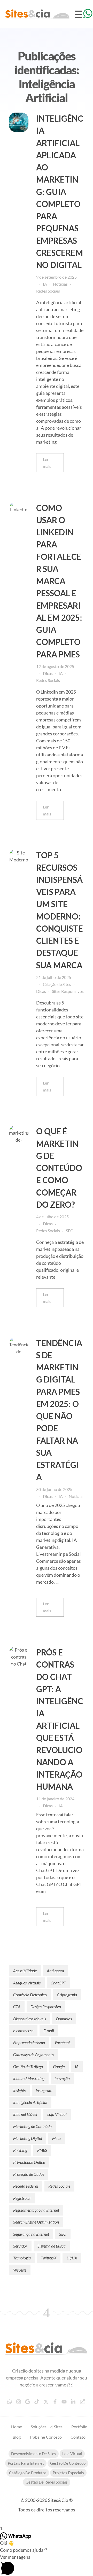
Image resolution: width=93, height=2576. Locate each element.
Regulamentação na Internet (36, 2210)
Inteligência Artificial (30, 2102)
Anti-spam (55, 1971)
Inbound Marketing (29, 2078)
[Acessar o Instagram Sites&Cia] (19, 2402)
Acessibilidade (25, 1971)
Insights (19, 2090)
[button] (47, 2565)
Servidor (20, 2246)
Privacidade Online (29, 2162)
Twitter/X (49, 2258)
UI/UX (72, 2258)
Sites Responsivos (68, 991)
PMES (42, 2150)
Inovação (62, 2078)
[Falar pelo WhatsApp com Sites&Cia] (10, 2402)
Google (59, 2066)
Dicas (48, 673)
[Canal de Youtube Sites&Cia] (65, 2402)
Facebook (63, 2042)
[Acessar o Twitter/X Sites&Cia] (47, 2402)
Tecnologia (22, 2258)
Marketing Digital (28, 2138)
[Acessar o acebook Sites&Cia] (56, 2402)
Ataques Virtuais (27, 1983)
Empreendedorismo (29, 2042)
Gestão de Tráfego (28, 2066)
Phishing (20, 2150)
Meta (56, 2138)
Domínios (64, 2019)
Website (20, 2270)
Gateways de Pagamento (33, 2055)
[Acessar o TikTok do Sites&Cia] (37, 2402)
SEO (70, 1231)
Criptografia (67, 1995)
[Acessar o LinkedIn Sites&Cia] (74, 2402)
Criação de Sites (57, 984)
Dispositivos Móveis (30, 2019)
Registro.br (22, 2198)
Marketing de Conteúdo (32, 2126)
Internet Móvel (25, 2114)
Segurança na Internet (31, 2234)
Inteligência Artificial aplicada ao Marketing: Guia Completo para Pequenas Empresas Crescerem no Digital (60, 192)
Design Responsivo (46, 2006)
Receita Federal (26, 2186)
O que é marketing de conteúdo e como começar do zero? (59, 1168)
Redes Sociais (48, 291)
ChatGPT (58, 1983)
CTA (17, 2006)
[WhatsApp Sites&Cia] (88, 13)
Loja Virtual (57, 2114)
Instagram (44, 2090)
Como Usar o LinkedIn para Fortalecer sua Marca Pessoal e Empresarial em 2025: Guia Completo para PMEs (59, 581)
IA (45, 284)
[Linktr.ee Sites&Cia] (83, 2402)
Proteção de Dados (29, 2174)
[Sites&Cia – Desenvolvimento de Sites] (47, 2349)
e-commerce (23, 2031)
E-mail (49, 2031)
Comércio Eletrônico (30, 1995)
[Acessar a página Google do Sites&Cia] (28, 2402)
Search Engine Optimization (36, 2222)
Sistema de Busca (52, 2246)
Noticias (60, 284)
